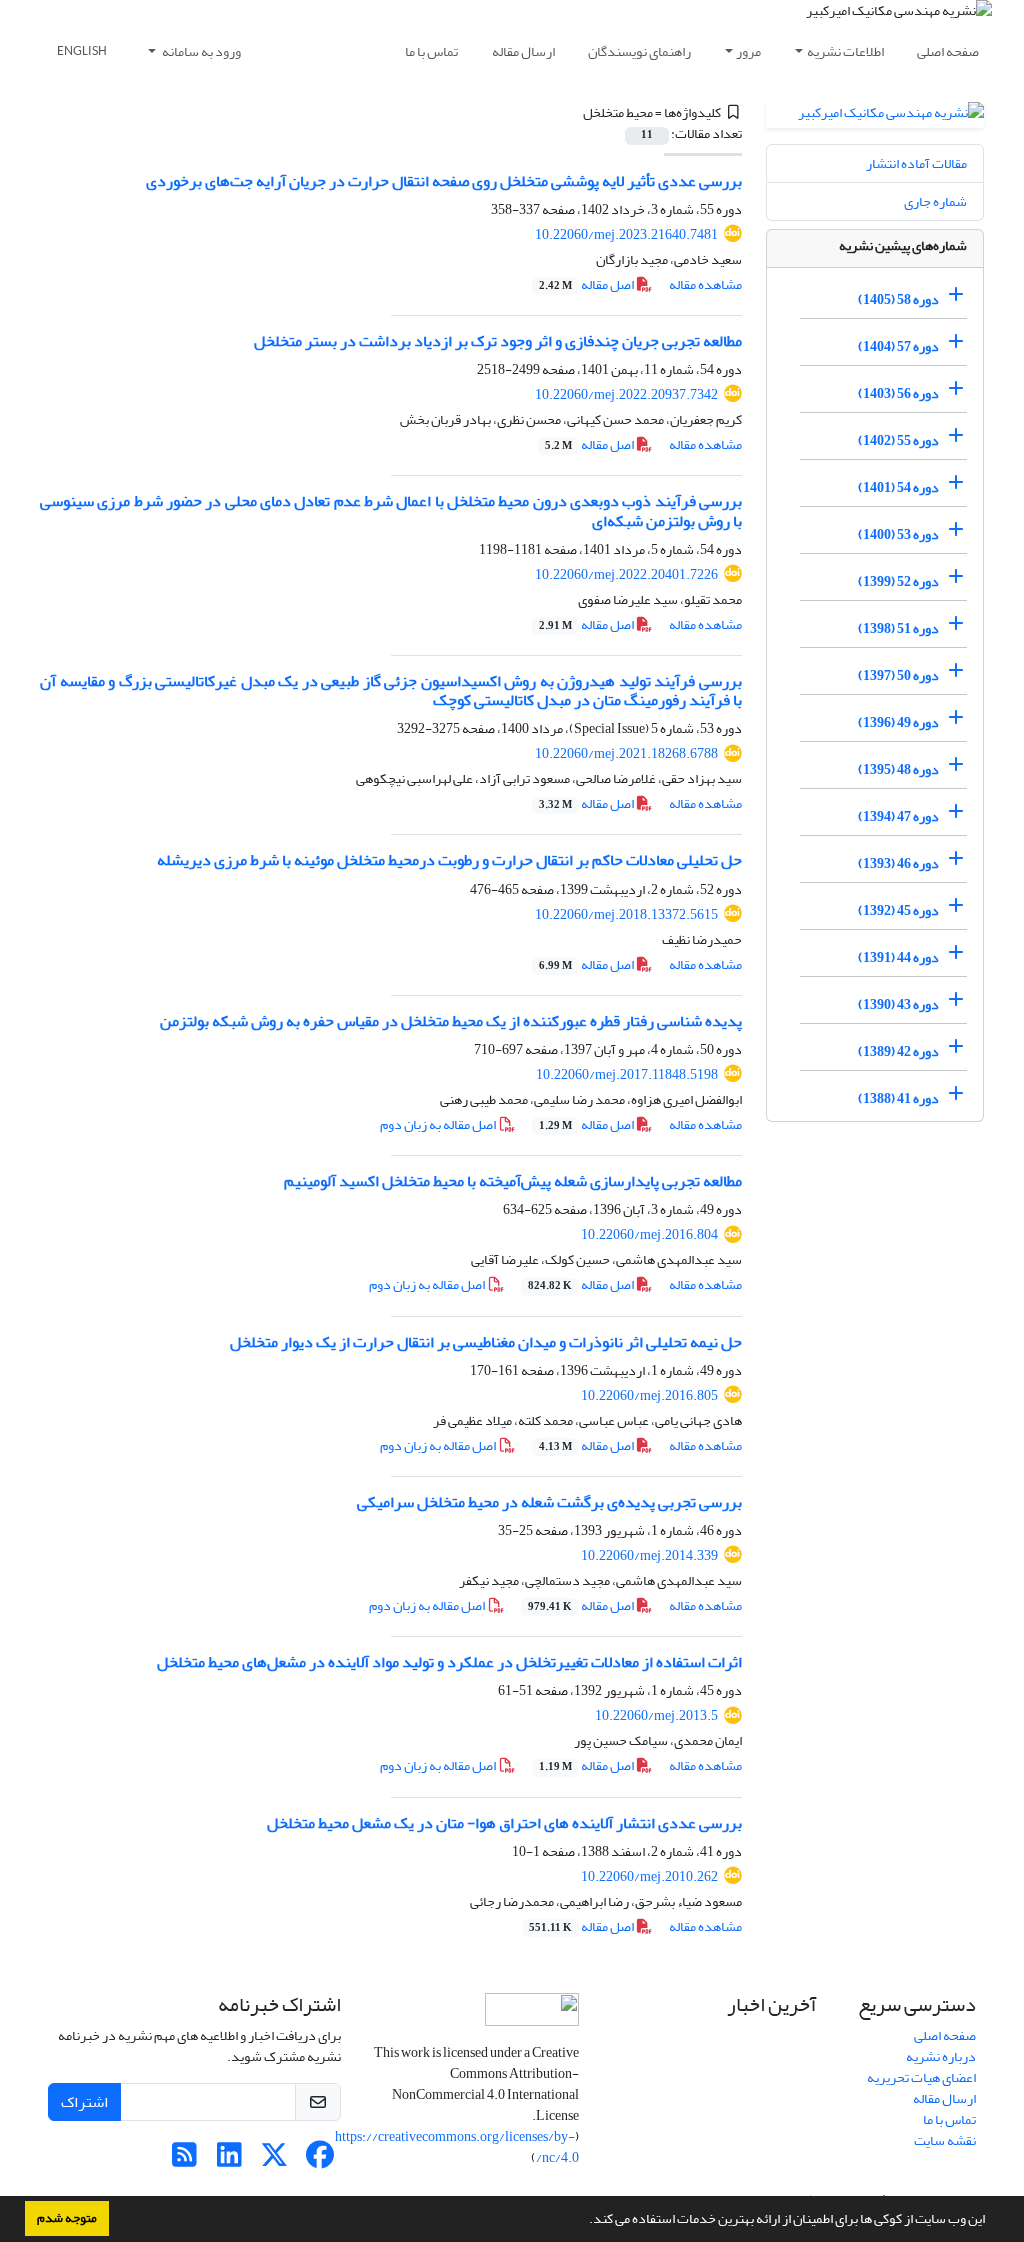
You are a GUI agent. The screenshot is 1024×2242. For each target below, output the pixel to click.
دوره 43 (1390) (898, 1004)
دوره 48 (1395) (898, 769)
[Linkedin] (229, 2160)
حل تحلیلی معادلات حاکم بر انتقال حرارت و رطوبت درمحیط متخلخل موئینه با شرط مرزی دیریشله (449, 860)
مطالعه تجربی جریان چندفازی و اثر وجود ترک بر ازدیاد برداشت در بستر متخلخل (498, 341)
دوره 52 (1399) (898, 581)
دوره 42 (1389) (898, 1051)
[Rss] (184, 2160)
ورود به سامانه (200, 51)
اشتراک (84, 2102)
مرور (748, 51)
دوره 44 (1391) (898, 957)
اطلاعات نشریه (845, 51)
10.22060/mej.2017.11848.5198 (627, 1074)
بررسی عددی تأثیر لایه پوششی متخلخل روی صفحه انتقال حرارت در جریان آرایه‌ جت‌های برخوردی (444, 181)
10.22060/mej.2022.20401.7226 (626, 574)
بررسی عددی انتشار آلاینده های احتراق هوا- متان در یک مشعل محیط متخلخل (504, 1823)
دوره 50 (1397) (898, 675)
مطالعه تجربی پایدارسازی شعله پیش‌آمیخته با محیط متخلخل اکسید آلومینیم (513, 1181)
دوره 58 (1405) (898, 299)
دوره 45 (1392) (898, 910)
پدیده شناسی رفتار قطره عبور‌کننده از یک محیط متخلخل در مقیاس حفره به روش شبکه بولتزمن (451, 1021)
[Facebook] (319, 2160)
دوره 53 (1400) (898, 534)
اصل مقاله (587, 284)
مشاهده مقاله (705, 284)
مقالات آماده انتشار (916, 163)
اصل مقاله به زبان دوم (439, 1124)
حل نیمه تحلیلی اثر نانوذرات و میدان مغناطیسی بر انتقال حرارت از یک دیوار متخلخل (486, 1342)
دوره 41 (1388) (898, 1098)
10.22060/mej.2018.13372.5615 (626, 914)
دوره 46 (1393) (898, 863)
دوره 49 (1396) (898, 722)
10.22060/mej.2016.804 (649, 1234)
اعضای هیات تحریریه (921, 2077)
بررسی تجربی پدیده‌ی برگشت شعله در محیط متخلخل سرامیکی (549, 1502)
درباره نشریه (941, 2056)
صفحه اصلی (948, 51)
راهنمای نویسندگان (639, 51)
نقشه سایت (945, 2140)
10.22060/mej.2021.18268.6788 (626, 753)
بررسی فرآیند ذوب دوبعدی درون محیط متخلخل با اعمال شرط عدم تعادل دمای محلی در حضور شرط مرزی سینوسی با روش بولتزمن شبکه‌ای (391, 510)
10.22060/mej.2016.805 (649, 1395)
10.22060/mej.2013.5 (656, 1715)
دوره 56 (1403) (898, 393)
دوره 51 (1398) (898, 628)
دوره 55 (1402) (898, 440)
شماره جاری (935, 201)
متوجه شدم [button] (67, 2218)
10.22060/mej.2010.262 (649, 1876)
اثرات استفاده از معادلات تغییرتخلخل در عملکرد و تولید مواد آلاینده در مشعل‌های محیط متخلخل (449, 1662)
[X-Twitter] (274, 2160)
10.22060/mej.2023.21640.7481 (626, 234)
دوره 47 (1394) (898, 816)
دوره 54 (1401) (898, 487)
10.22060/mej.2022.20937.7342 (626, 394)
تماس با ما (431, 51)
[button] (584, 2221)
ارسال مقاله (523, 51)
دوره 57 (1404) (898, 346)
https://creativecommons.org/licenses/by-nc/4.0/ (457, 2147)
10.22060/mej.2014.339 (649, 1555)
